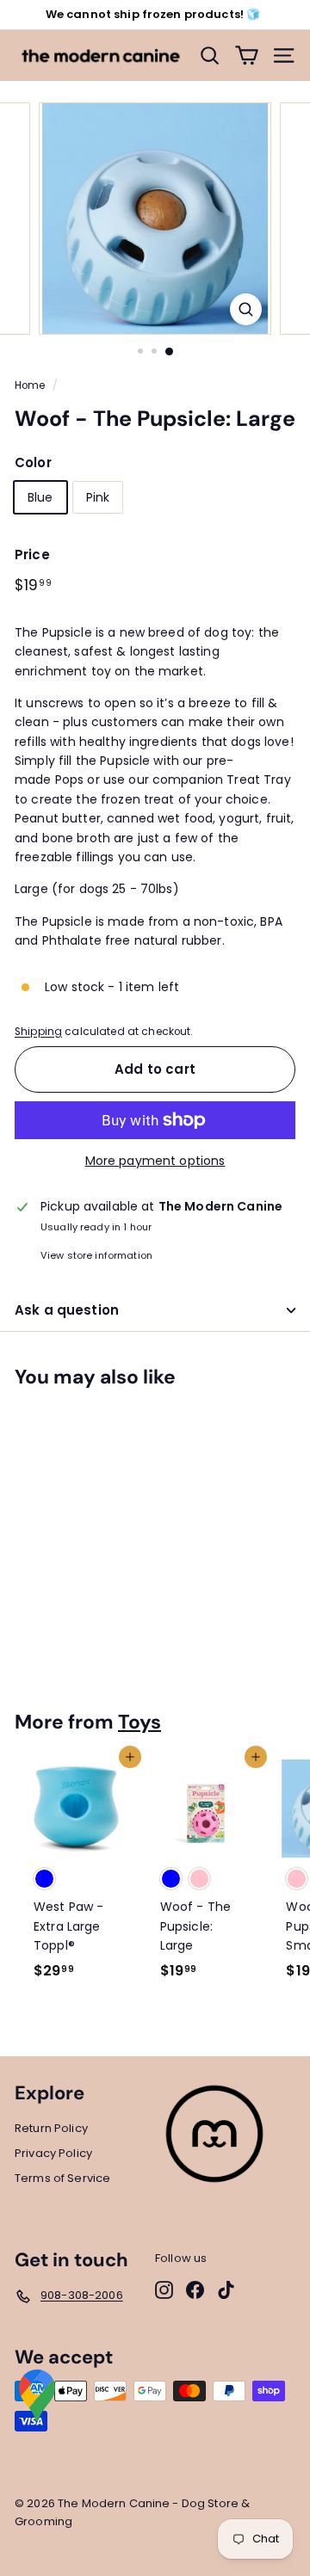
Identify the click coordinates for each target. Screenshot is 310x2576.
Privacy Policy (53, 2153)
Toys (139, 1722)
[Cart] (247, 55)
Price (32, 555)
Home (30, 385)
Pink (98, 497)
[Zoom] (246, 309)
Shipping (38, 1032)
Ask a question (67, 1310)
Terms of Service (62, 2178)
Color (33, 462)
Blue (40, 497)
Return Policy (51, 2128)
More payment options (155, 1161)
